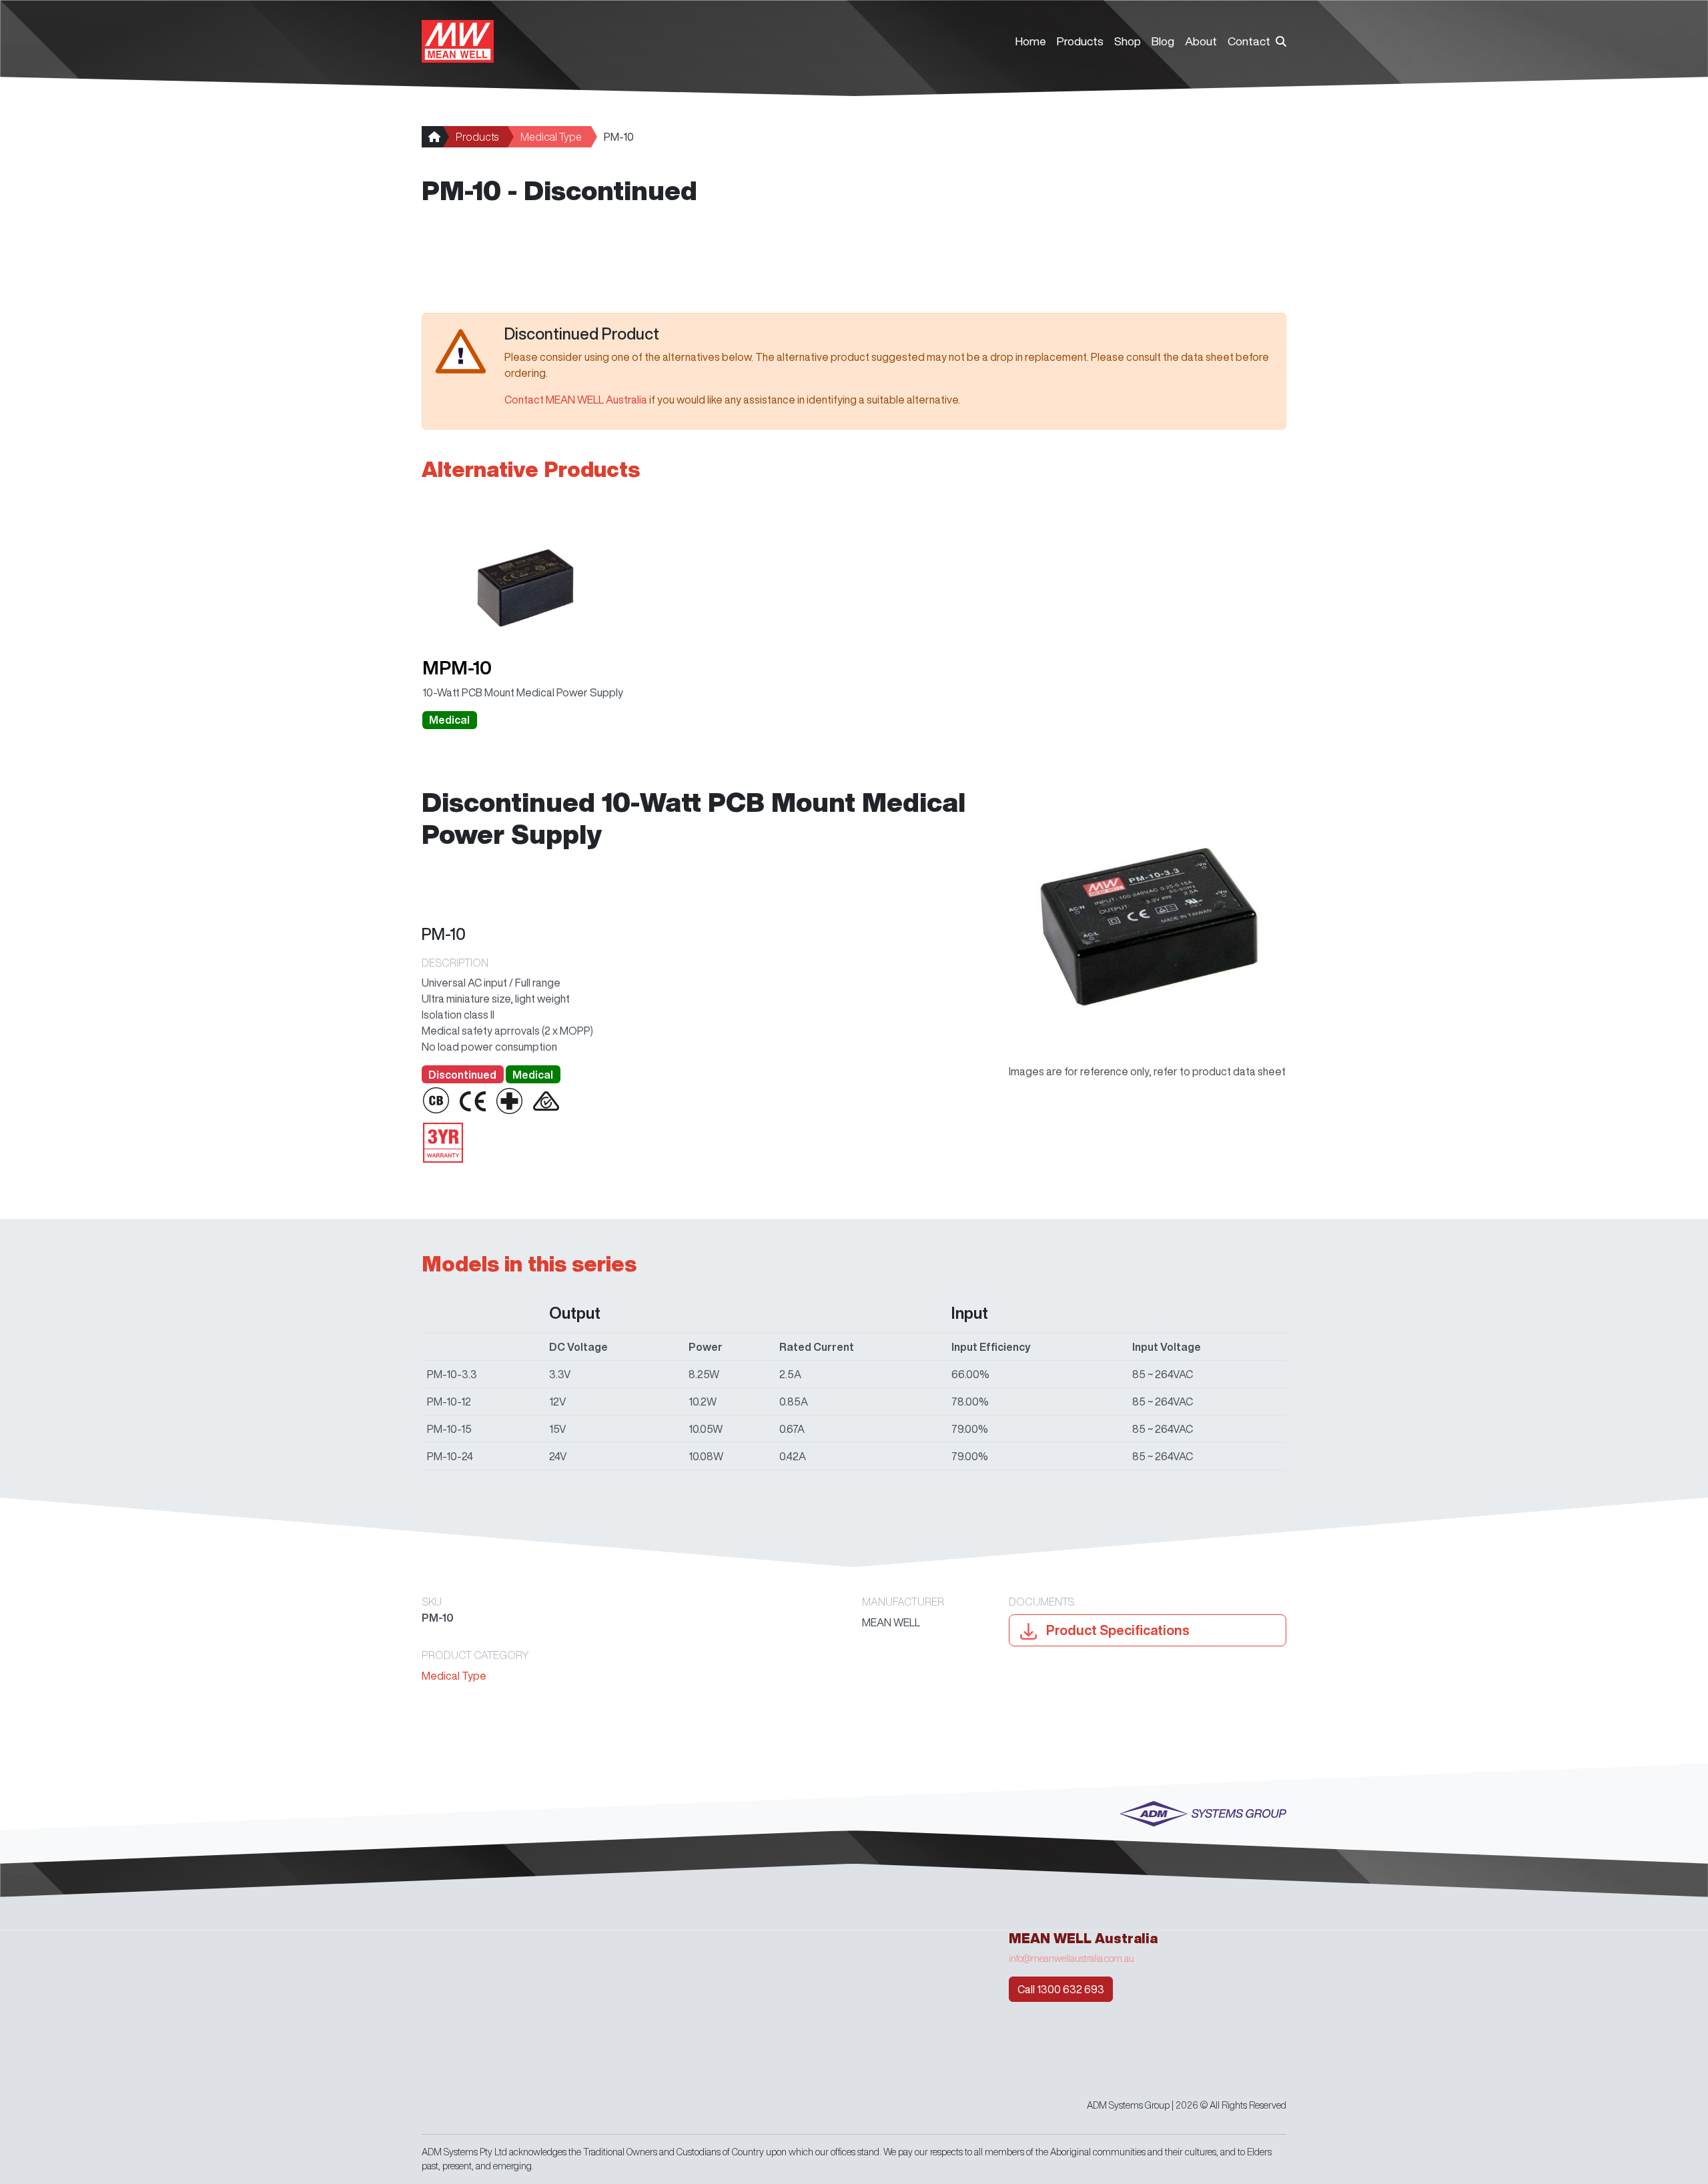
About (1201, 41)
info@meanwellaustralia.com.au (1072, 1959)
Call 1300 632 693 (1061, 1989)
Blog (1163, 41)
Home (1031, 41)
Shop (1128, 41)
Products (1080, 41)
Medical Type (551, 137)
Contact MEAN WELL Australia (576, 400)
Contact (1249, 41)
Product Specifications (1117, 1630)
